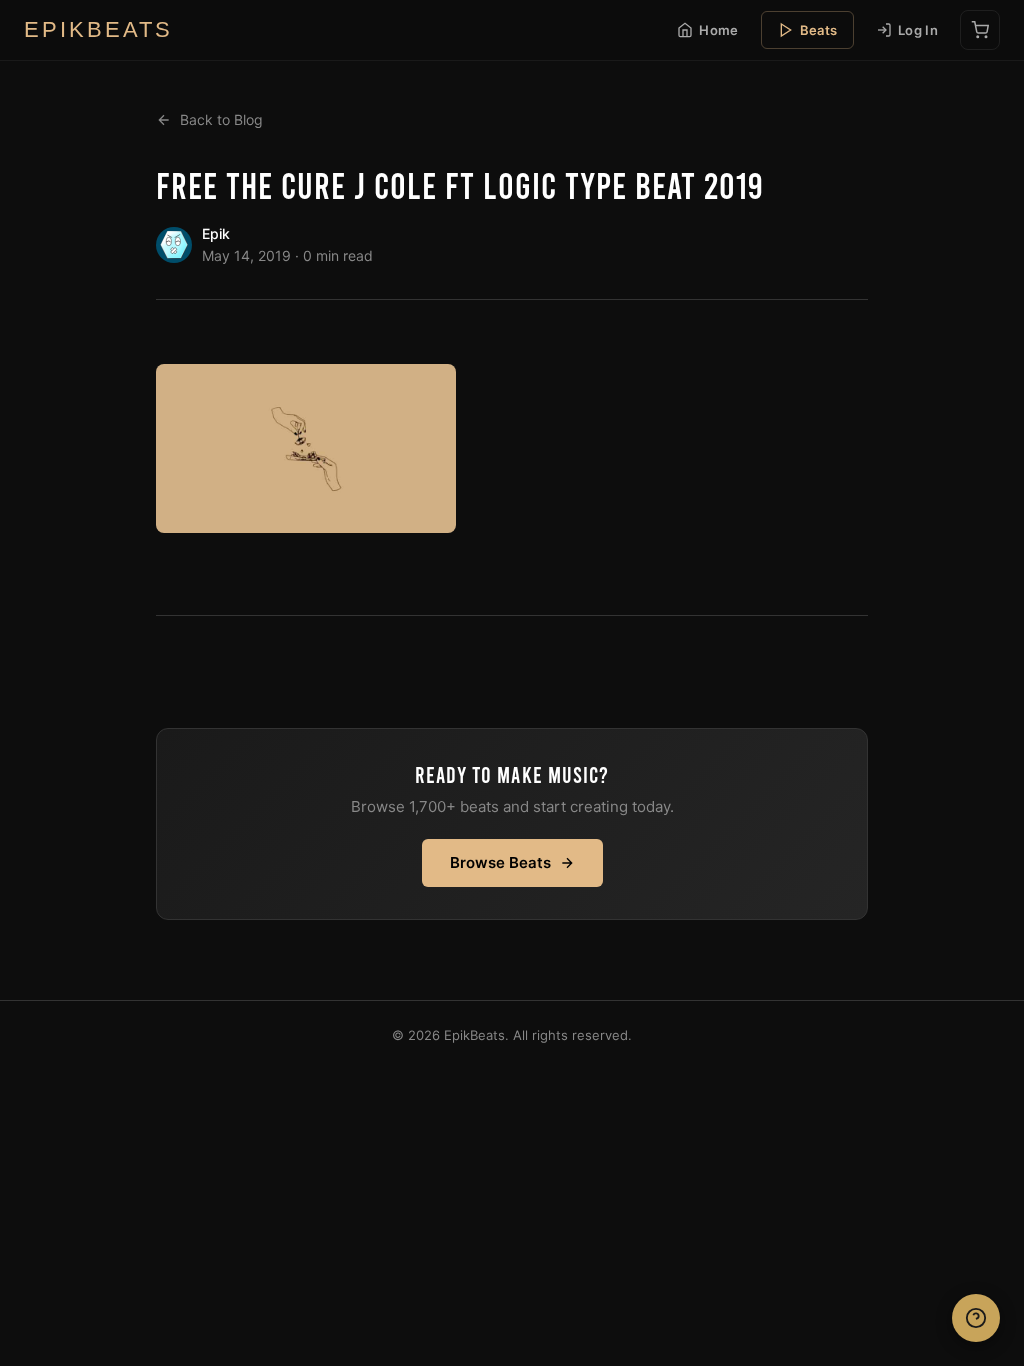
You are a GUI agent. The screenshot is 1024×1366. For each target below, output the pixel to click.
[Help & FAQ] (976, 1318)
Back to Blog (221, 119)
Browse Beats (500, 862)
